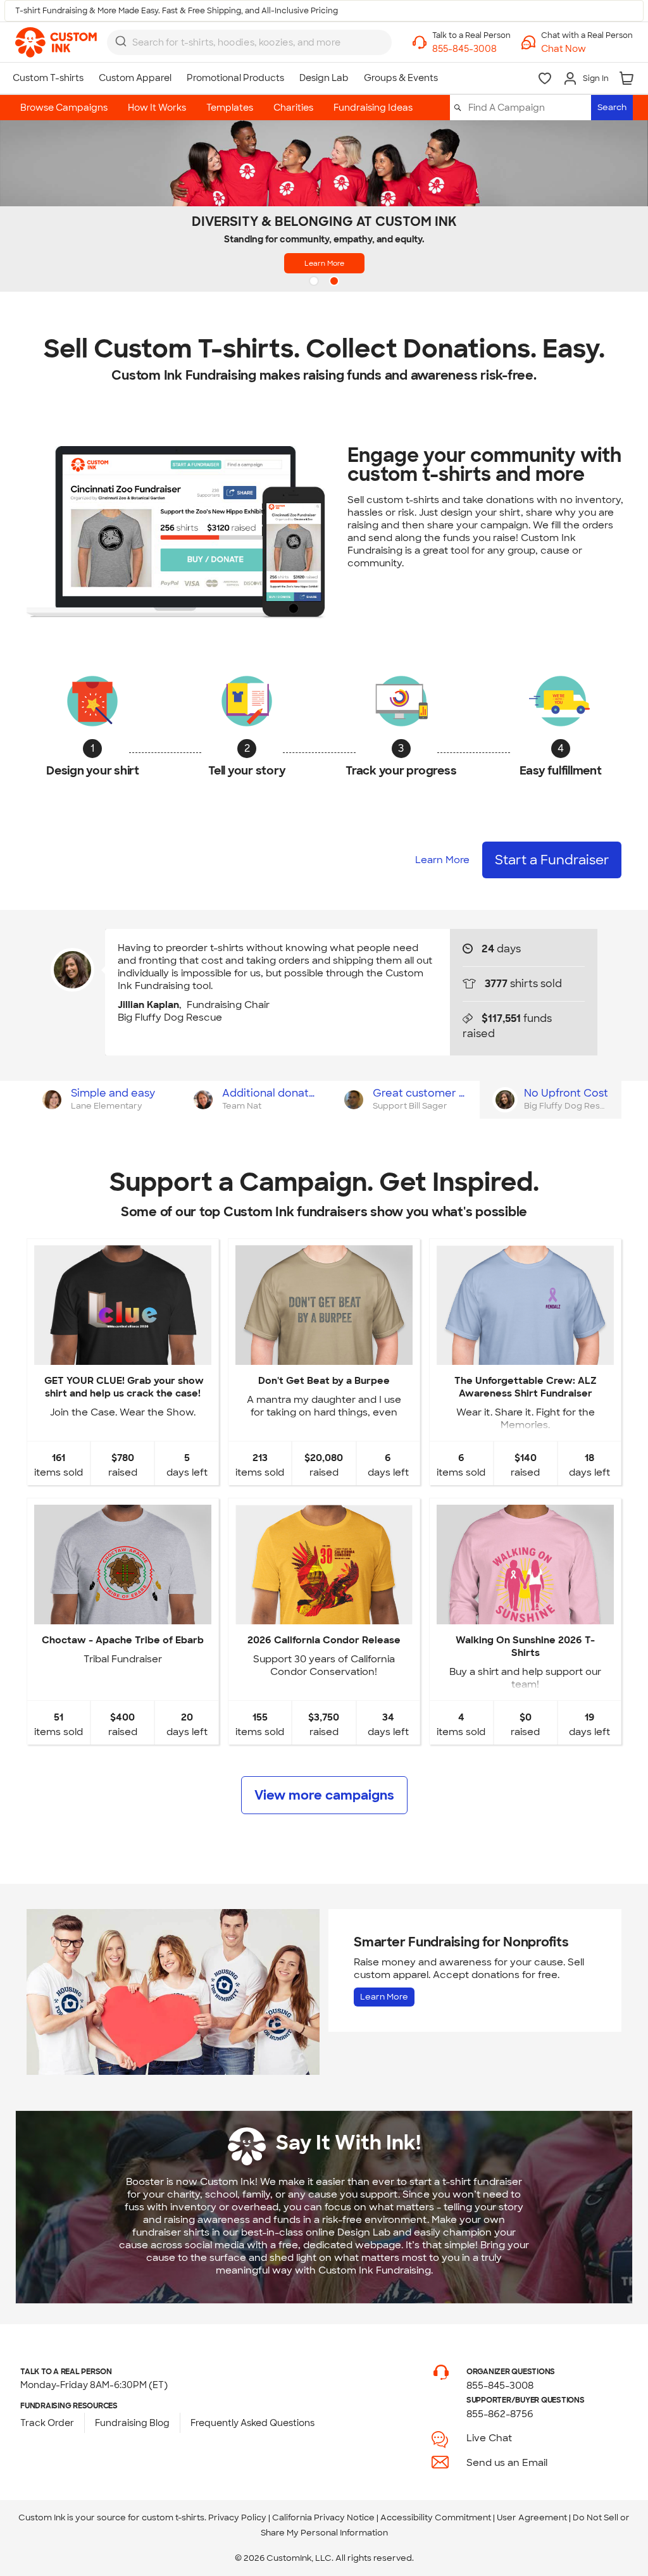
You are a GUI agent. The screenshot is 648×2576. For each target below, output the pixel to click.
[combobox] (249, 42)
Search (612, 107)
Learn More (324, 263)
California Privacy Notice (323, 2517)
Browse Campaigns (64, 108)
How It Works (157, 108)
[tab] (102, 1100)
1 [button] (315, 282)
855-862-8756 (500, 2414)
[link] (56, 42)
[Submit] (121, 41)
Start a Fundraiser (552, 860)
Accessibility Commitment (436, 2517)
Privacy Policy (237, 2517)
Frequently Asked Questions (252, 2423)
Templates (230, 108)
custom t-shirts (173, 2517)
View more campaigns (324, 1795)
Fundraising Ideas (373, 108)
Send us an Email (507, 2463)
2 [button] (335, 282)
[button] (587, 49)
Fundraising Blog (132, 2423)
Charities (293, 108)
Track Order (47, 2423)
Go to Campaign (122, 1354)
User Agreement (532, 2517)
